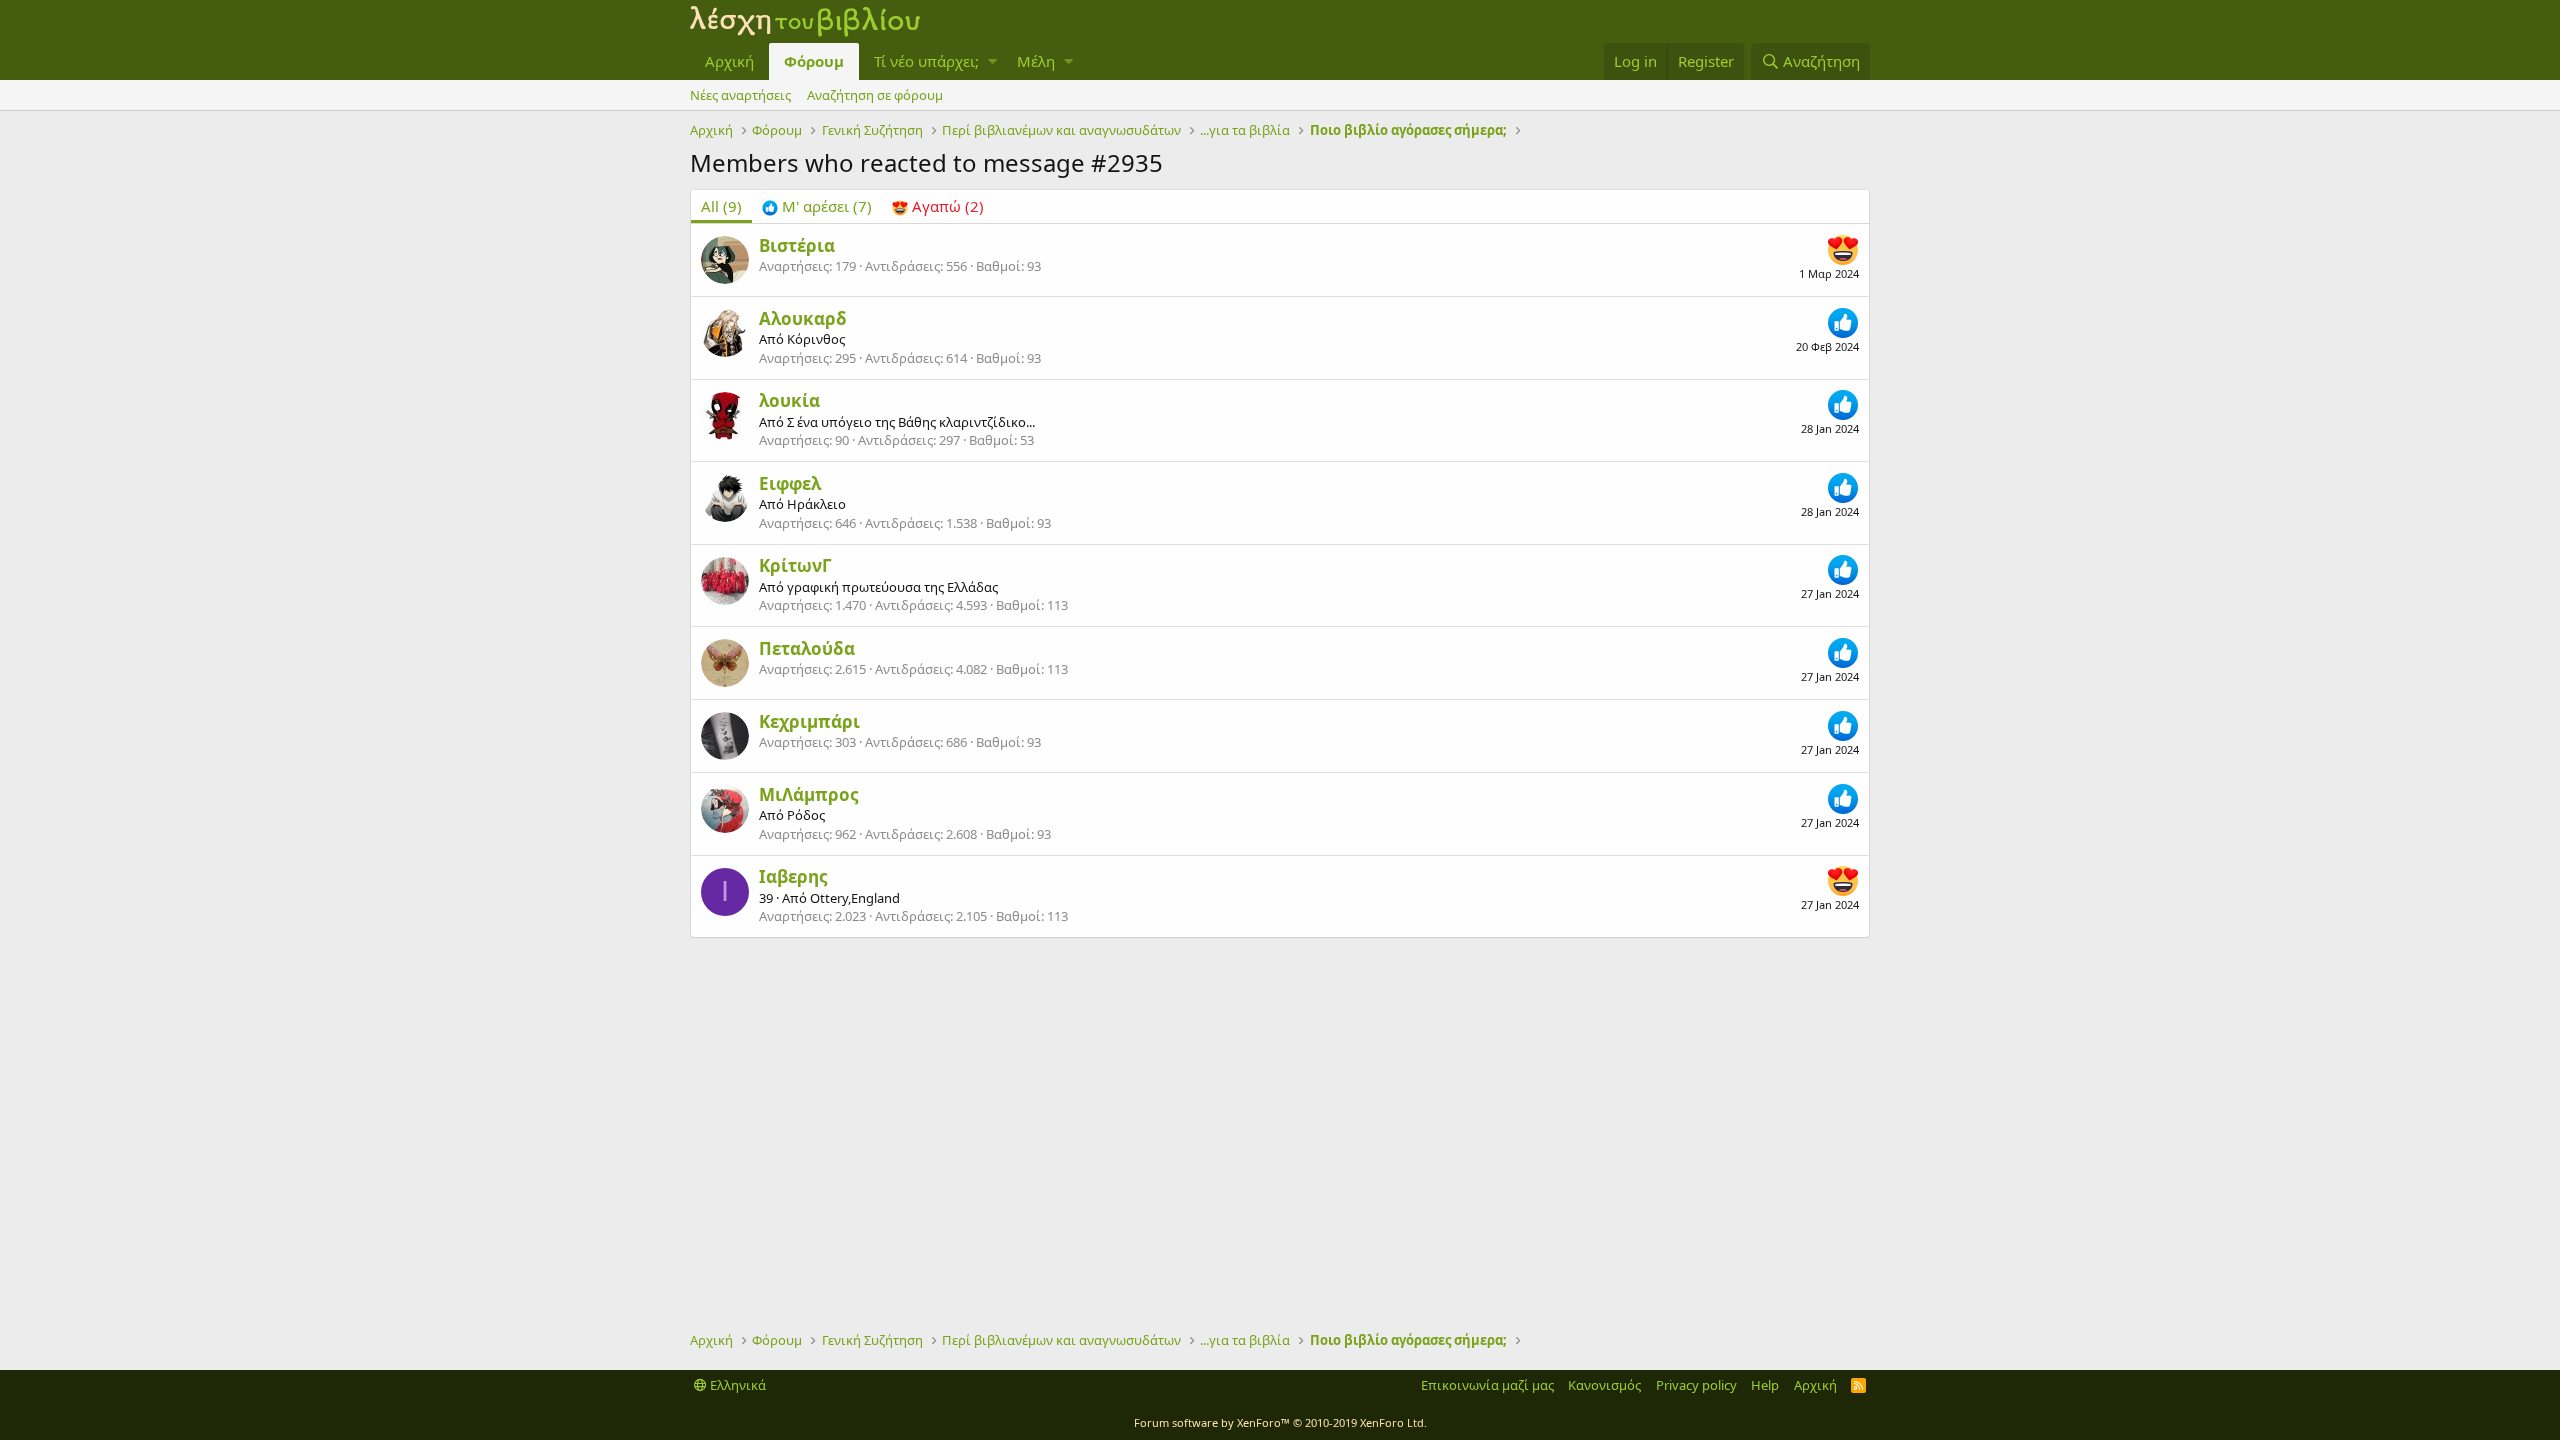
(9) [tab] (721, 206)
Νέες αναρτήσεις (740, 95)
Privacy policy (1696, 1385)
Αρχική (729, 61)
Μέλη (1036, 61)
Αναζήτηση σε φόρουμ (875, 95)
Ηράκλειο (816, 504)
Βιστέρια (797, 245)
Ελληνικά (736, 1385)
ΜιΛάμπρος (808, 794)
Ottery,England (855, 898)
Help (1765, 1385)
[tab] (817, 206)
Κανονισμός (1604, 1385)
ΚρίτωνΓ (795, 565)
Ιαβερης (793, 876)
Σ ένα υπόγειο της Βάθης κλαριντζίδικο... (911, 422)
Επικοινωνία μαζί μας (1487, 1385)
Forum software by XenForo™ (1280, 1422)
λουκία (789, 400)
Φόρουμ (814, 61)
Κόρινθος (816, 339)
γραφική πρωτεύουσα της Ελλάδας (892, 587)
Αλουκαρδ (803, 318)
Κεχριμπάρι (809, 721)
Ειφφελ (790, 483)
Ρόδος (806, 815)
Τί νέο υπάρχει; (926, 61)
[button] (992, 61)
